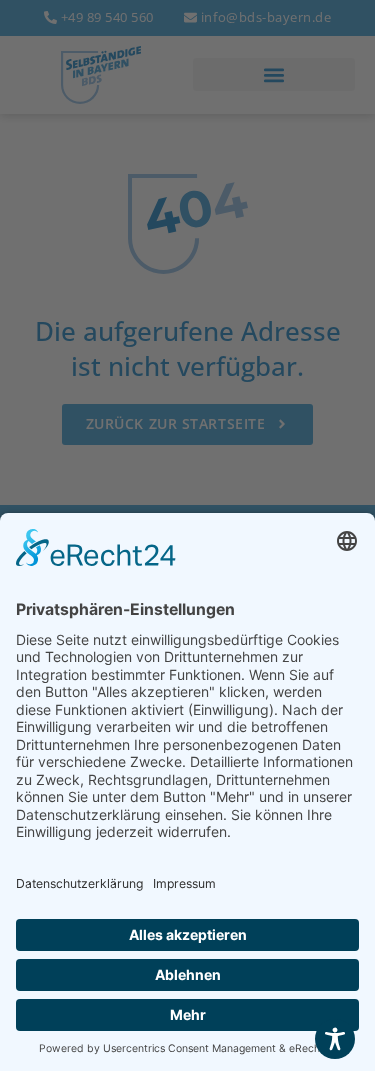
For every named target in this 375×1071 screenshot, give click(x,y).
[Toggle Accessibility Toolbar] (335, 1039)
